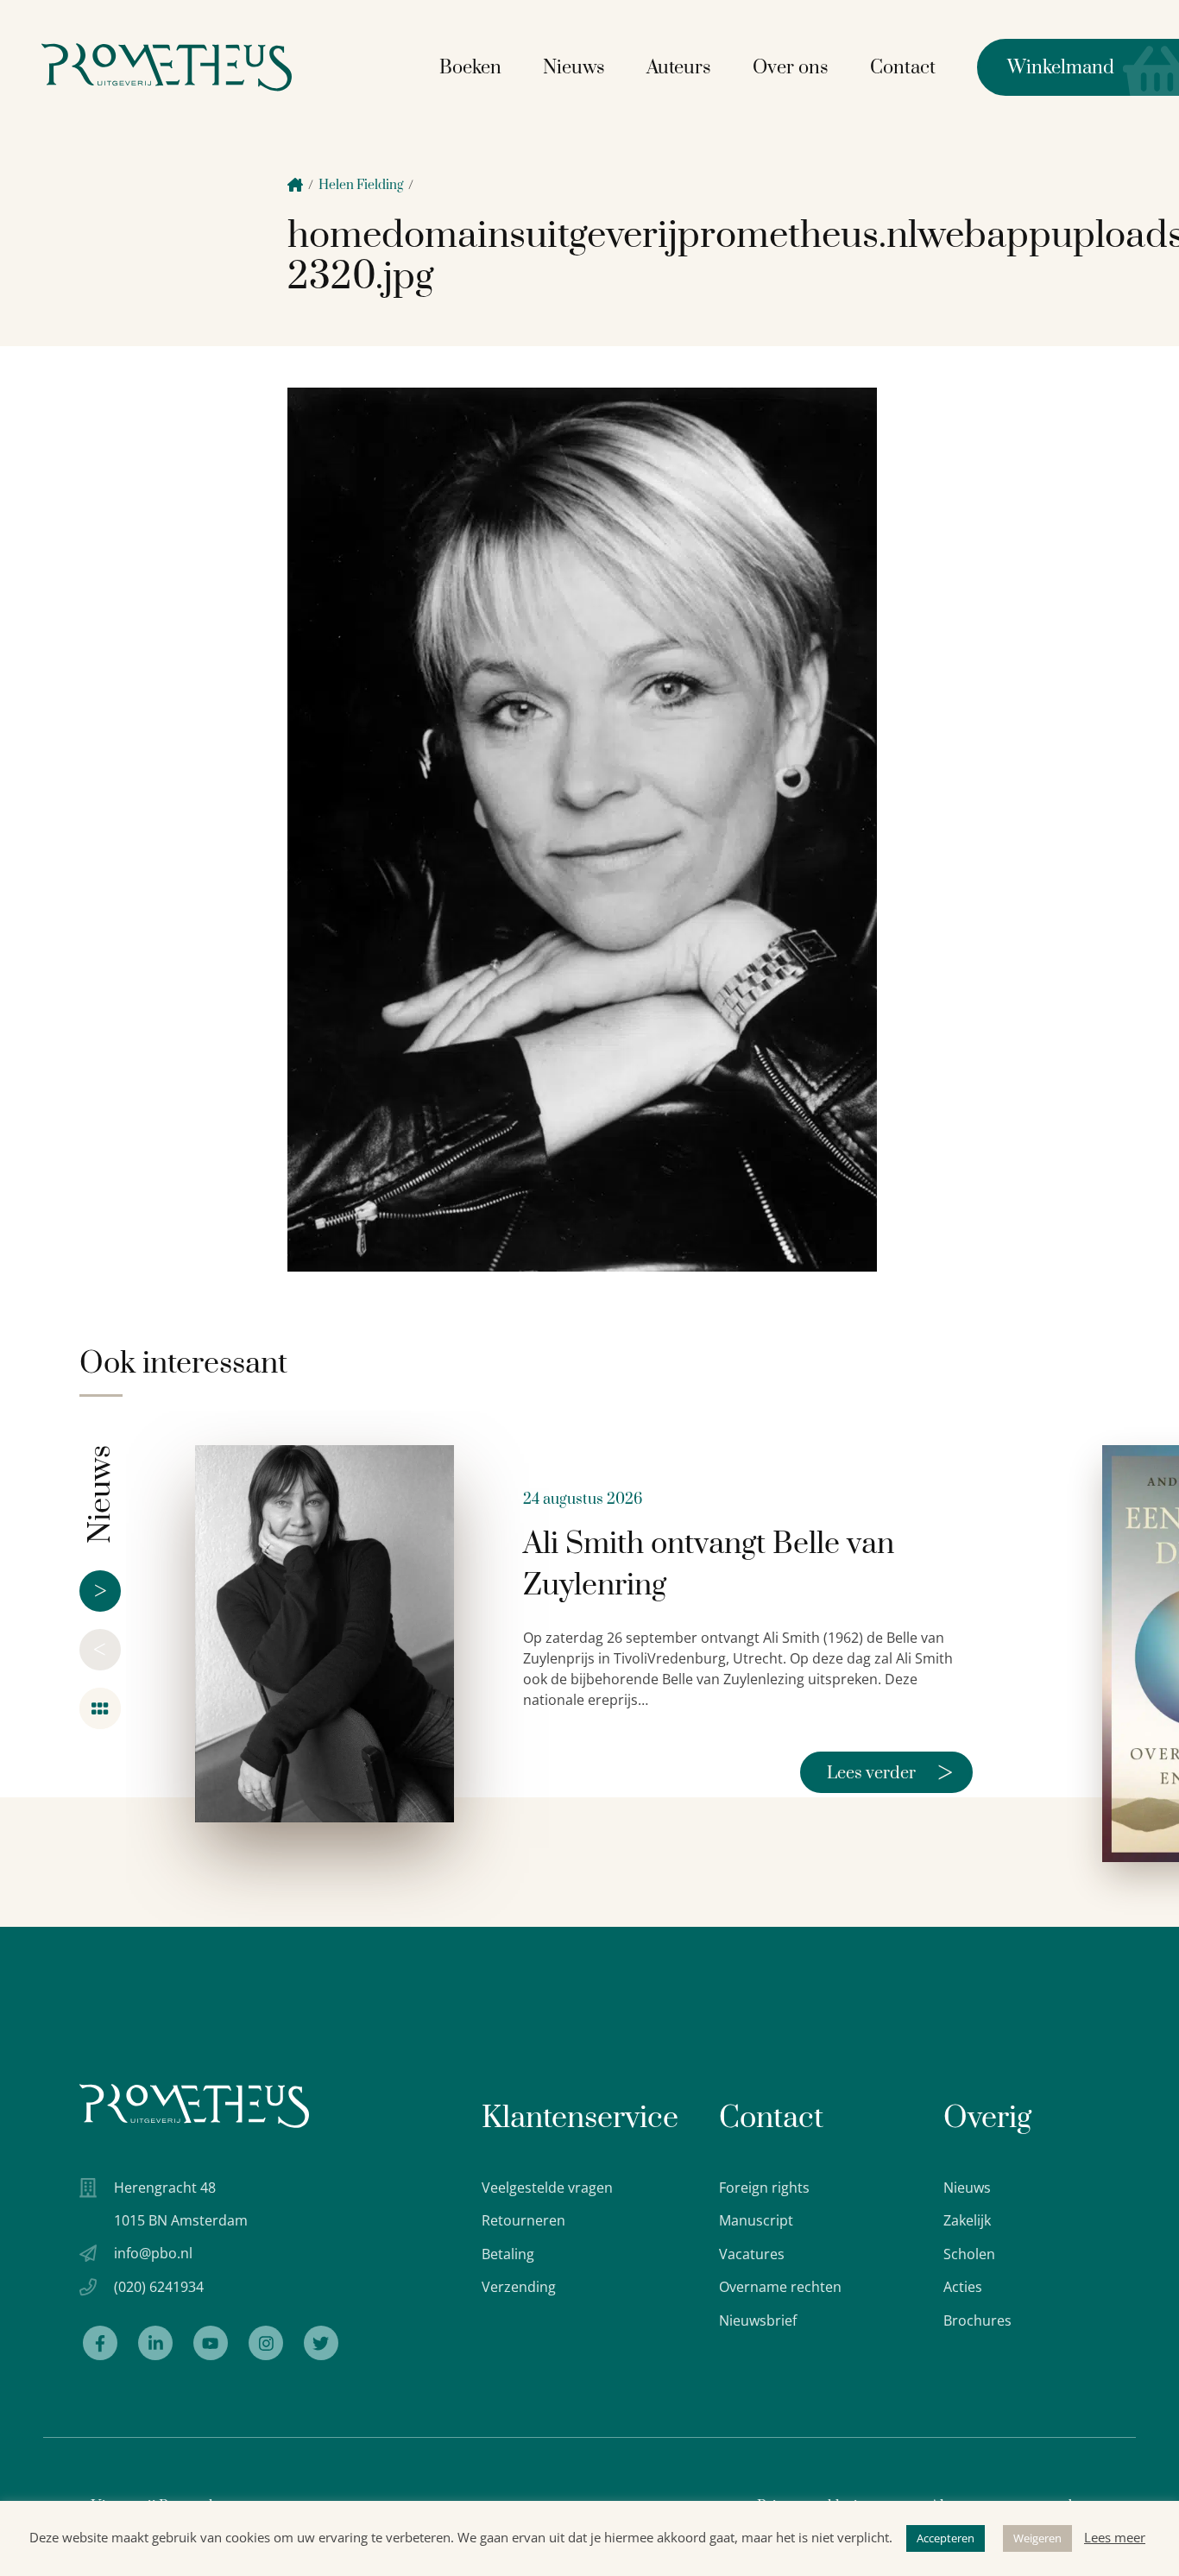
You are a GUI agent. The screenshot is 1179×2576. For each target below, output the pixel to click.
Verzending (519, 2287)
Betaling (508, 2254)
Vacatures (752, 2254)
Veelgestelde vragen (547, 2188)
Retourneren (523, 2220)
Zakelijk (967, 2220)
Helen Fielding (361, 185)
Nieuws (574, 68)
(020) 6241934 (159, 2287)
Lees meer (1115, 2537)
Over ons (791, 68)
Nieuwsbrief (758, 2320)
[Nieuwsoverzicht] (100, 1708)
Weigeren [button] (1037, 2538)
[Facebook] (100, 2343)
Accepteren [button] (946, 2538)
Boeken (470, 68)
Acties (963, 2287)
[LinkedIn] (155, 2343)
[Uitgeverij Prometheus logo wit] (194, 2106)
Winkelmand (1046, 68)
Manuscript (756, 2220)
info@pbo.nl (153, 2253)
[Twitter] (321, 2343)
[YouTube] (211, 2343)
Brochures (977, 2320)
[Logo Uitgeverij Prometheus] (167, 67)
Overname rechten (780, 2287)
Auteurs (679, 68)
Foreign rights (764, 2188)
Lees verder (890, 1772)
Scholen (969, 2254)
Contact (903, 68)
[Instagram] (266, 2343)
